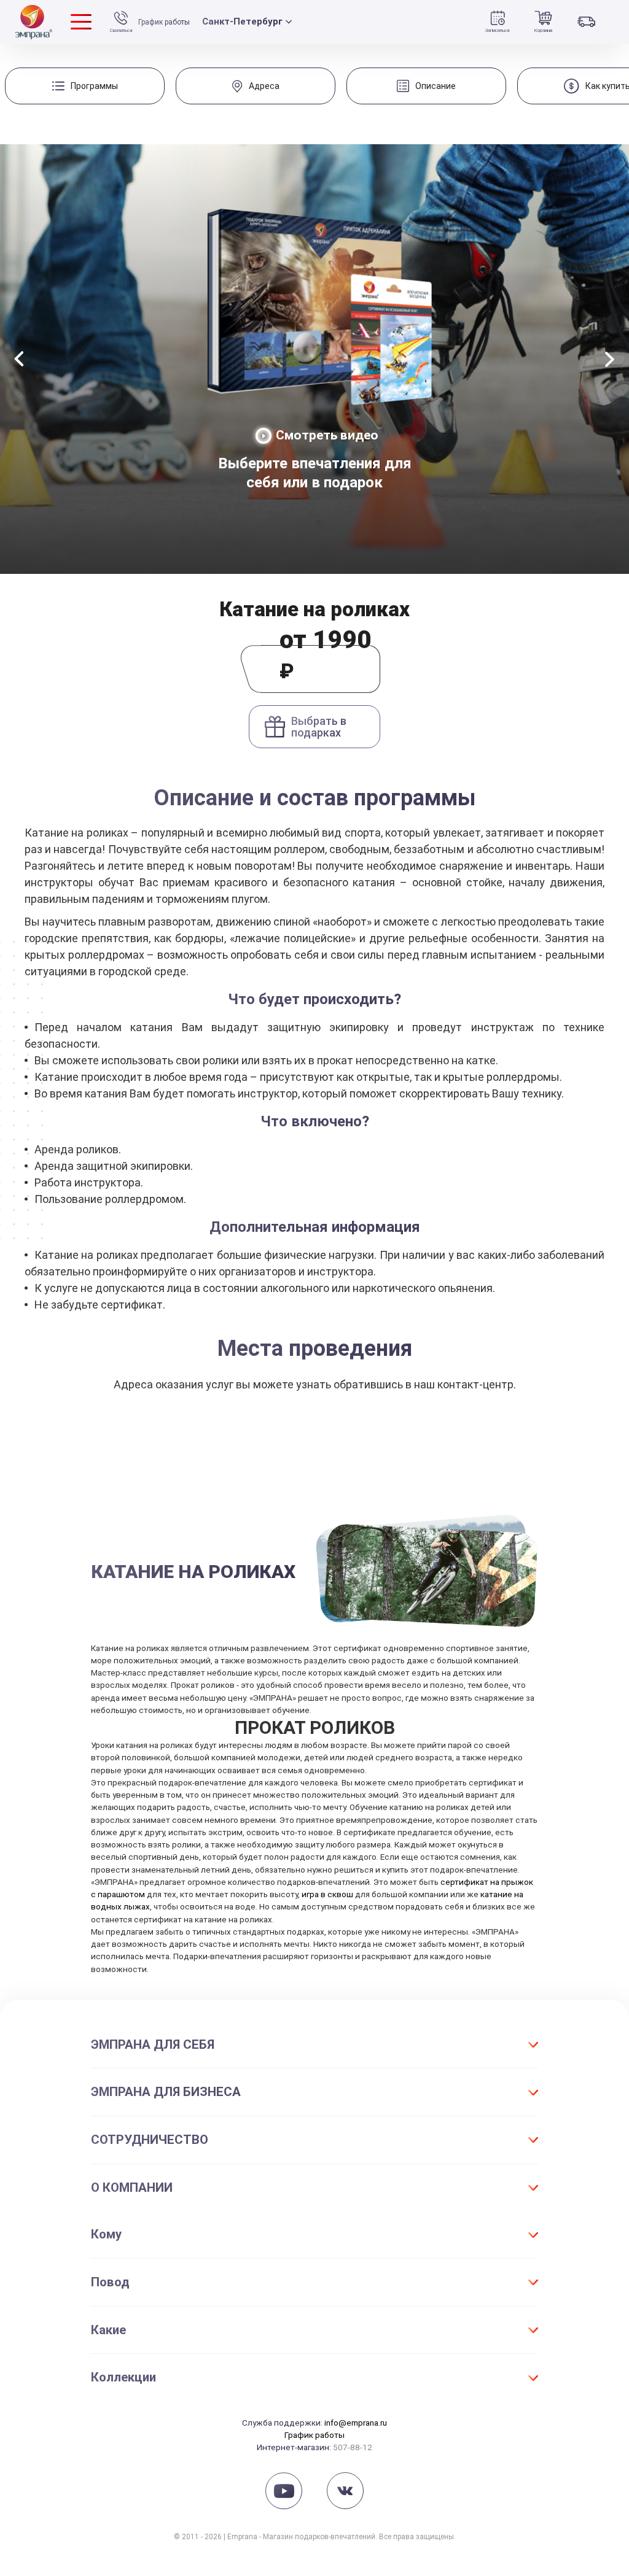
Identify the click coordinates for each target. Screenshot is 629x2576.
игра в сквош (327, 1894)
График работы (164, 22)
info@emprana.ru (356, 2423)
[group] (85, 86)
